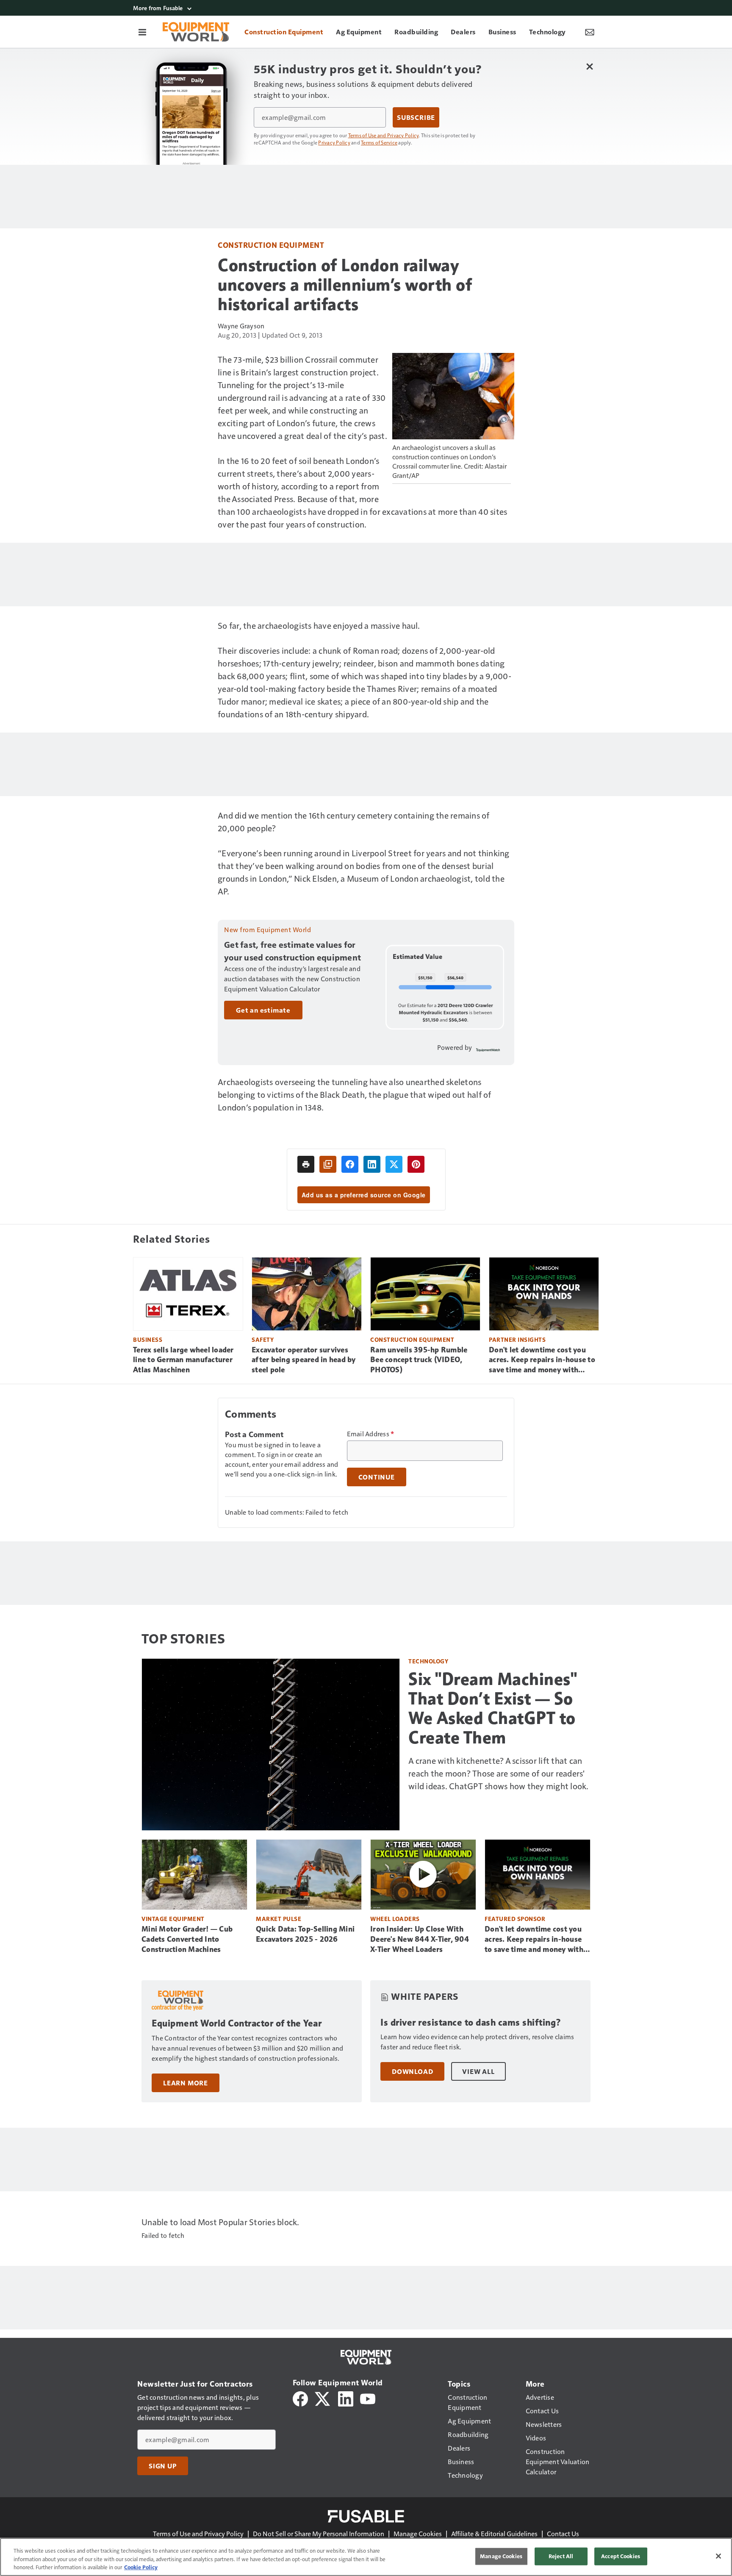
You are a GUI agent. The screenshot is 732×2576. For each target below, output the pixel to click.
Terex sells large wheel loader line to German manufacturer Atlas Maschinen (183, 1360)
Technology (428, 1661)
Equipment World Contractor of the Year (237, 2023)
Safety (263, 1339)
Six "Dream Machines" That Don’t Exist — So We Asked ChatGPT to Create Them (493, 1708)
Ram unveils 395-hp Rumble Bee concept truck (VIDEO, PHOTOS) (419, 1360)
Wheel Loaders (395, 1919)
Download (412, 2071)
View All (478, 2071)
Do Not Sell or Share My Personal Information (319, 2533)
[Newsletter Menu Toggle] (590, 32)
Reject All (561, 2556)
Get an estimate (263, 1010)
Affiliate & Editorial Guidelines (494, 2533)
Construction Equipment (271, 245)
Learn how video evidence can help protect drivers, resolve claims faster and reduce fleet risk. (477, 2042)
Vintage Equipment (173, 1919)
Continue (377, 1477)
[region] (366, 2557)
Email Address (371, 1434)
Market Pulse (279, 1919)
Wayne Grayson (241, 326)
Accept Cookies (621, 2556)
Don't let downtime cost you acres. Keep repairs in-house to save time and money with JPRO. (542, 1360)
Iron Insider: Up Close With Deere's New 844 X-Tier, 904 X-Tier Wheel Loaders (420, 1939)
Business (148, 1339)
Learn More (186, 2083)
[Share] (350, 1164)
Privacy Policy (334, 142)
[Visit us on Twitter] (323, 2398)
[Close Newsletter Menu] (589, 66)
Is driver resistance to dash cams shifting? (471, 2022)
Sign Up (163, 2466)
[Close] (718, 2556)
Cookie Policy (141, 2567)
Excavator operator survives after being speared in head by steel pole (304, 1360)
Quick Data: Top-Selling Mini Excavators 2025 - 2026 (305, 1934)
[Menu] (142, 32)
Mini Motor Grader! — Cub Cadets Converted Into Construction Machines (187, 1939)
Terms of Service (379, 142)
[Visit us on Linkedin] (346, 2398)
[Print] (306, 1164)
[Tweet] (394, 1164)
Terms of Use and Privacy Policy (384, 135)
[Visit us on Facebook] (300, 2398)
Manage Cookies (418, 2533)
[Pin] (416, 1164)
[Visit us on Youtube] (368, 2398)
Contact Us (563, 2533)
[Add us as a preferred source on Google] (328, 1164)
